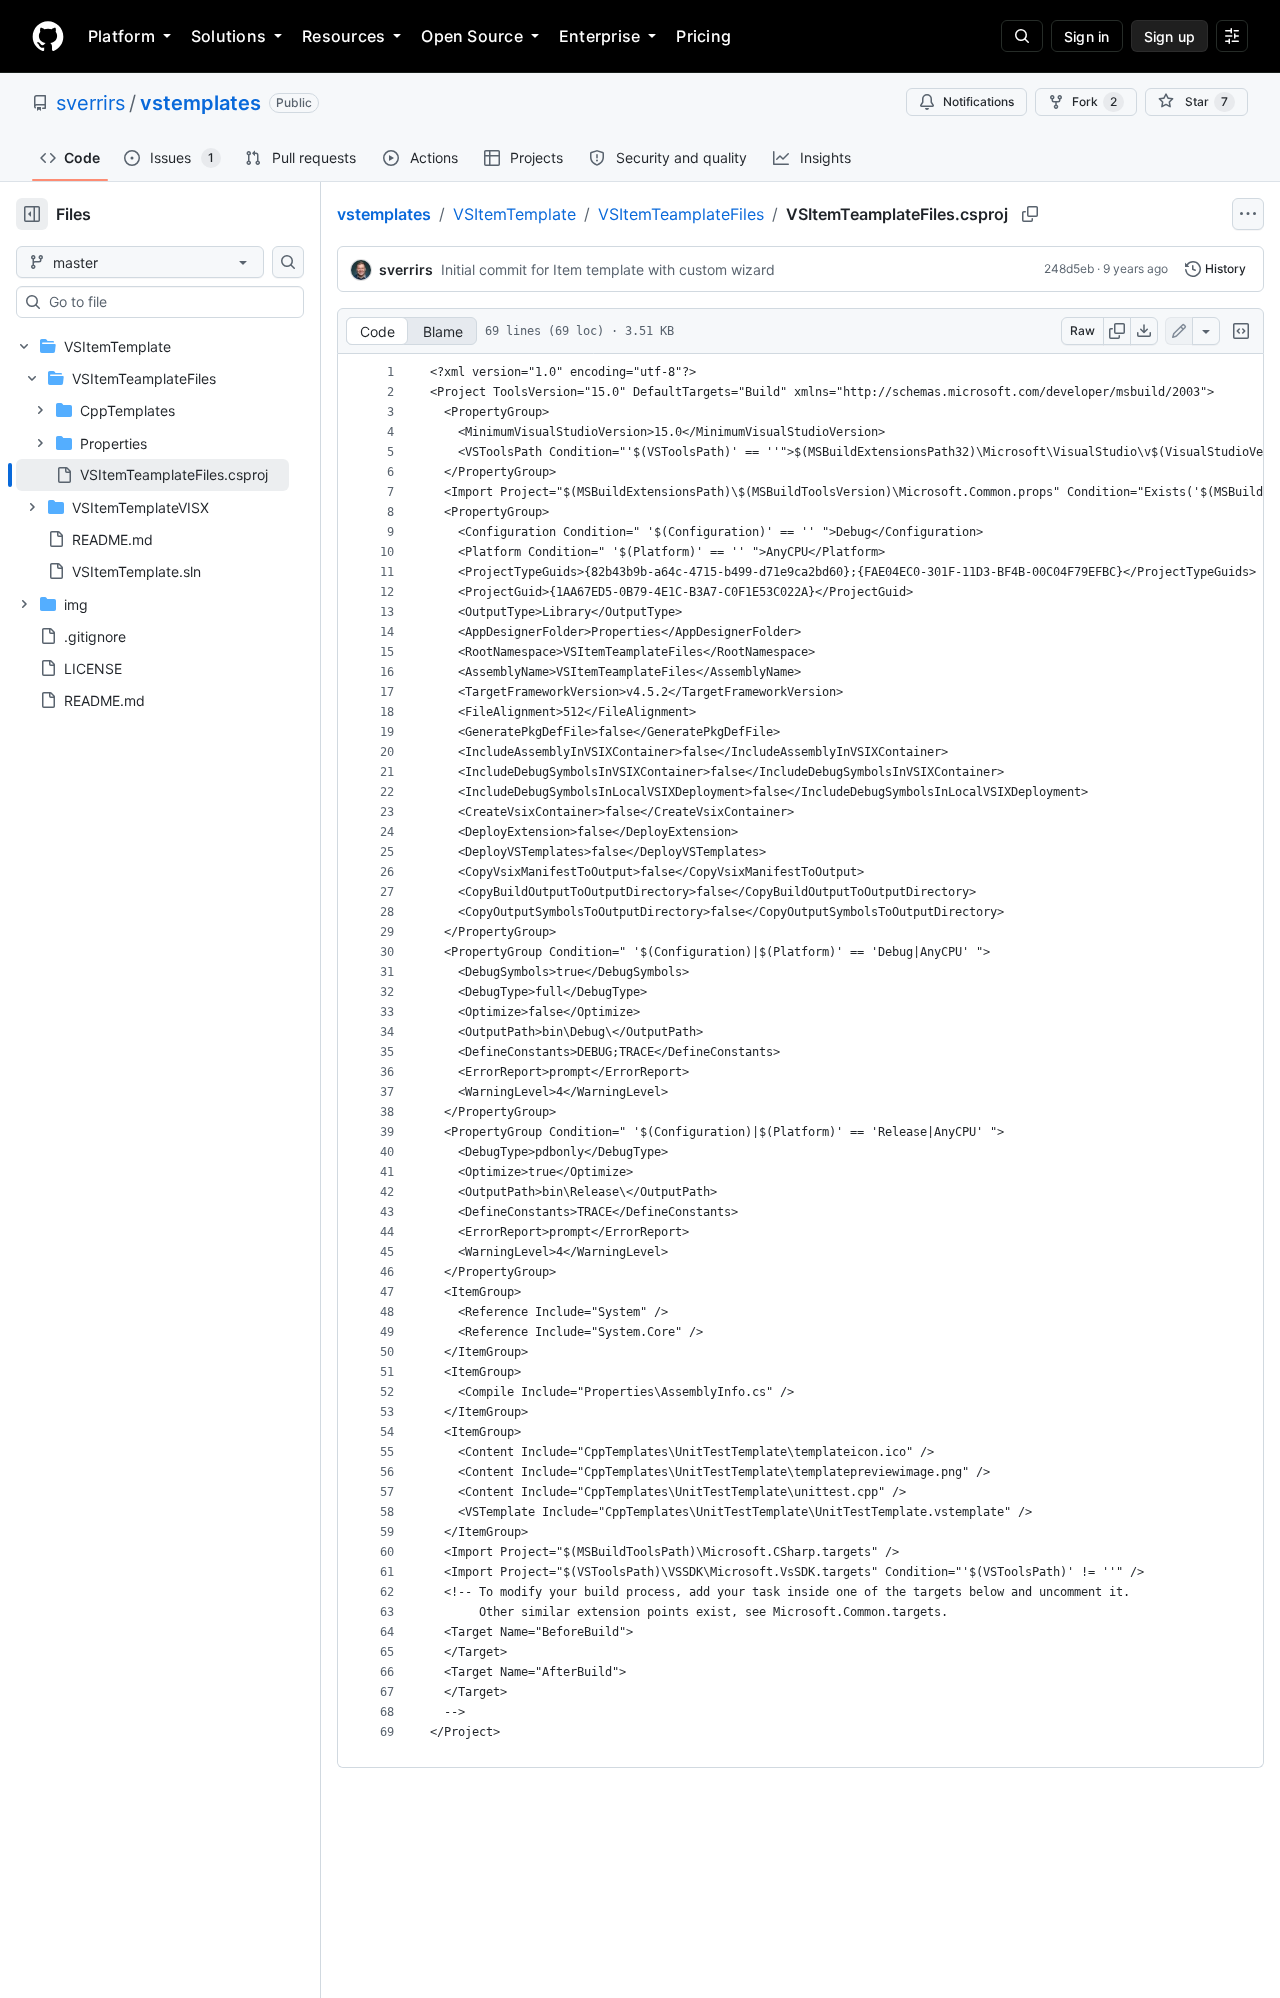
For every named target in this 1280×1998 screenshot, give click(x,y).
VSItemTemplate (514, 214)
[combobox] (168, 302)
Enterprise (599, 36)
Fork (1094, 101)
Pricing (703, 36)
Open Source (472, 36)
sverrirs (90, 103)
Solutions (228, 36)
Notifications (978, 101)
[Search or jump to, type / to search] (1022, 36)
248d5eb (1069, 268)
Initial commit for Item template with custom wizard (608, 269)
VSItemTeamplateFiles (681, 214)
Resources (343, 36)
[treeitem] (152, 475)
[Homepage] (48, 36)
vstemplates (200, 103)
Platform (121, 36)
